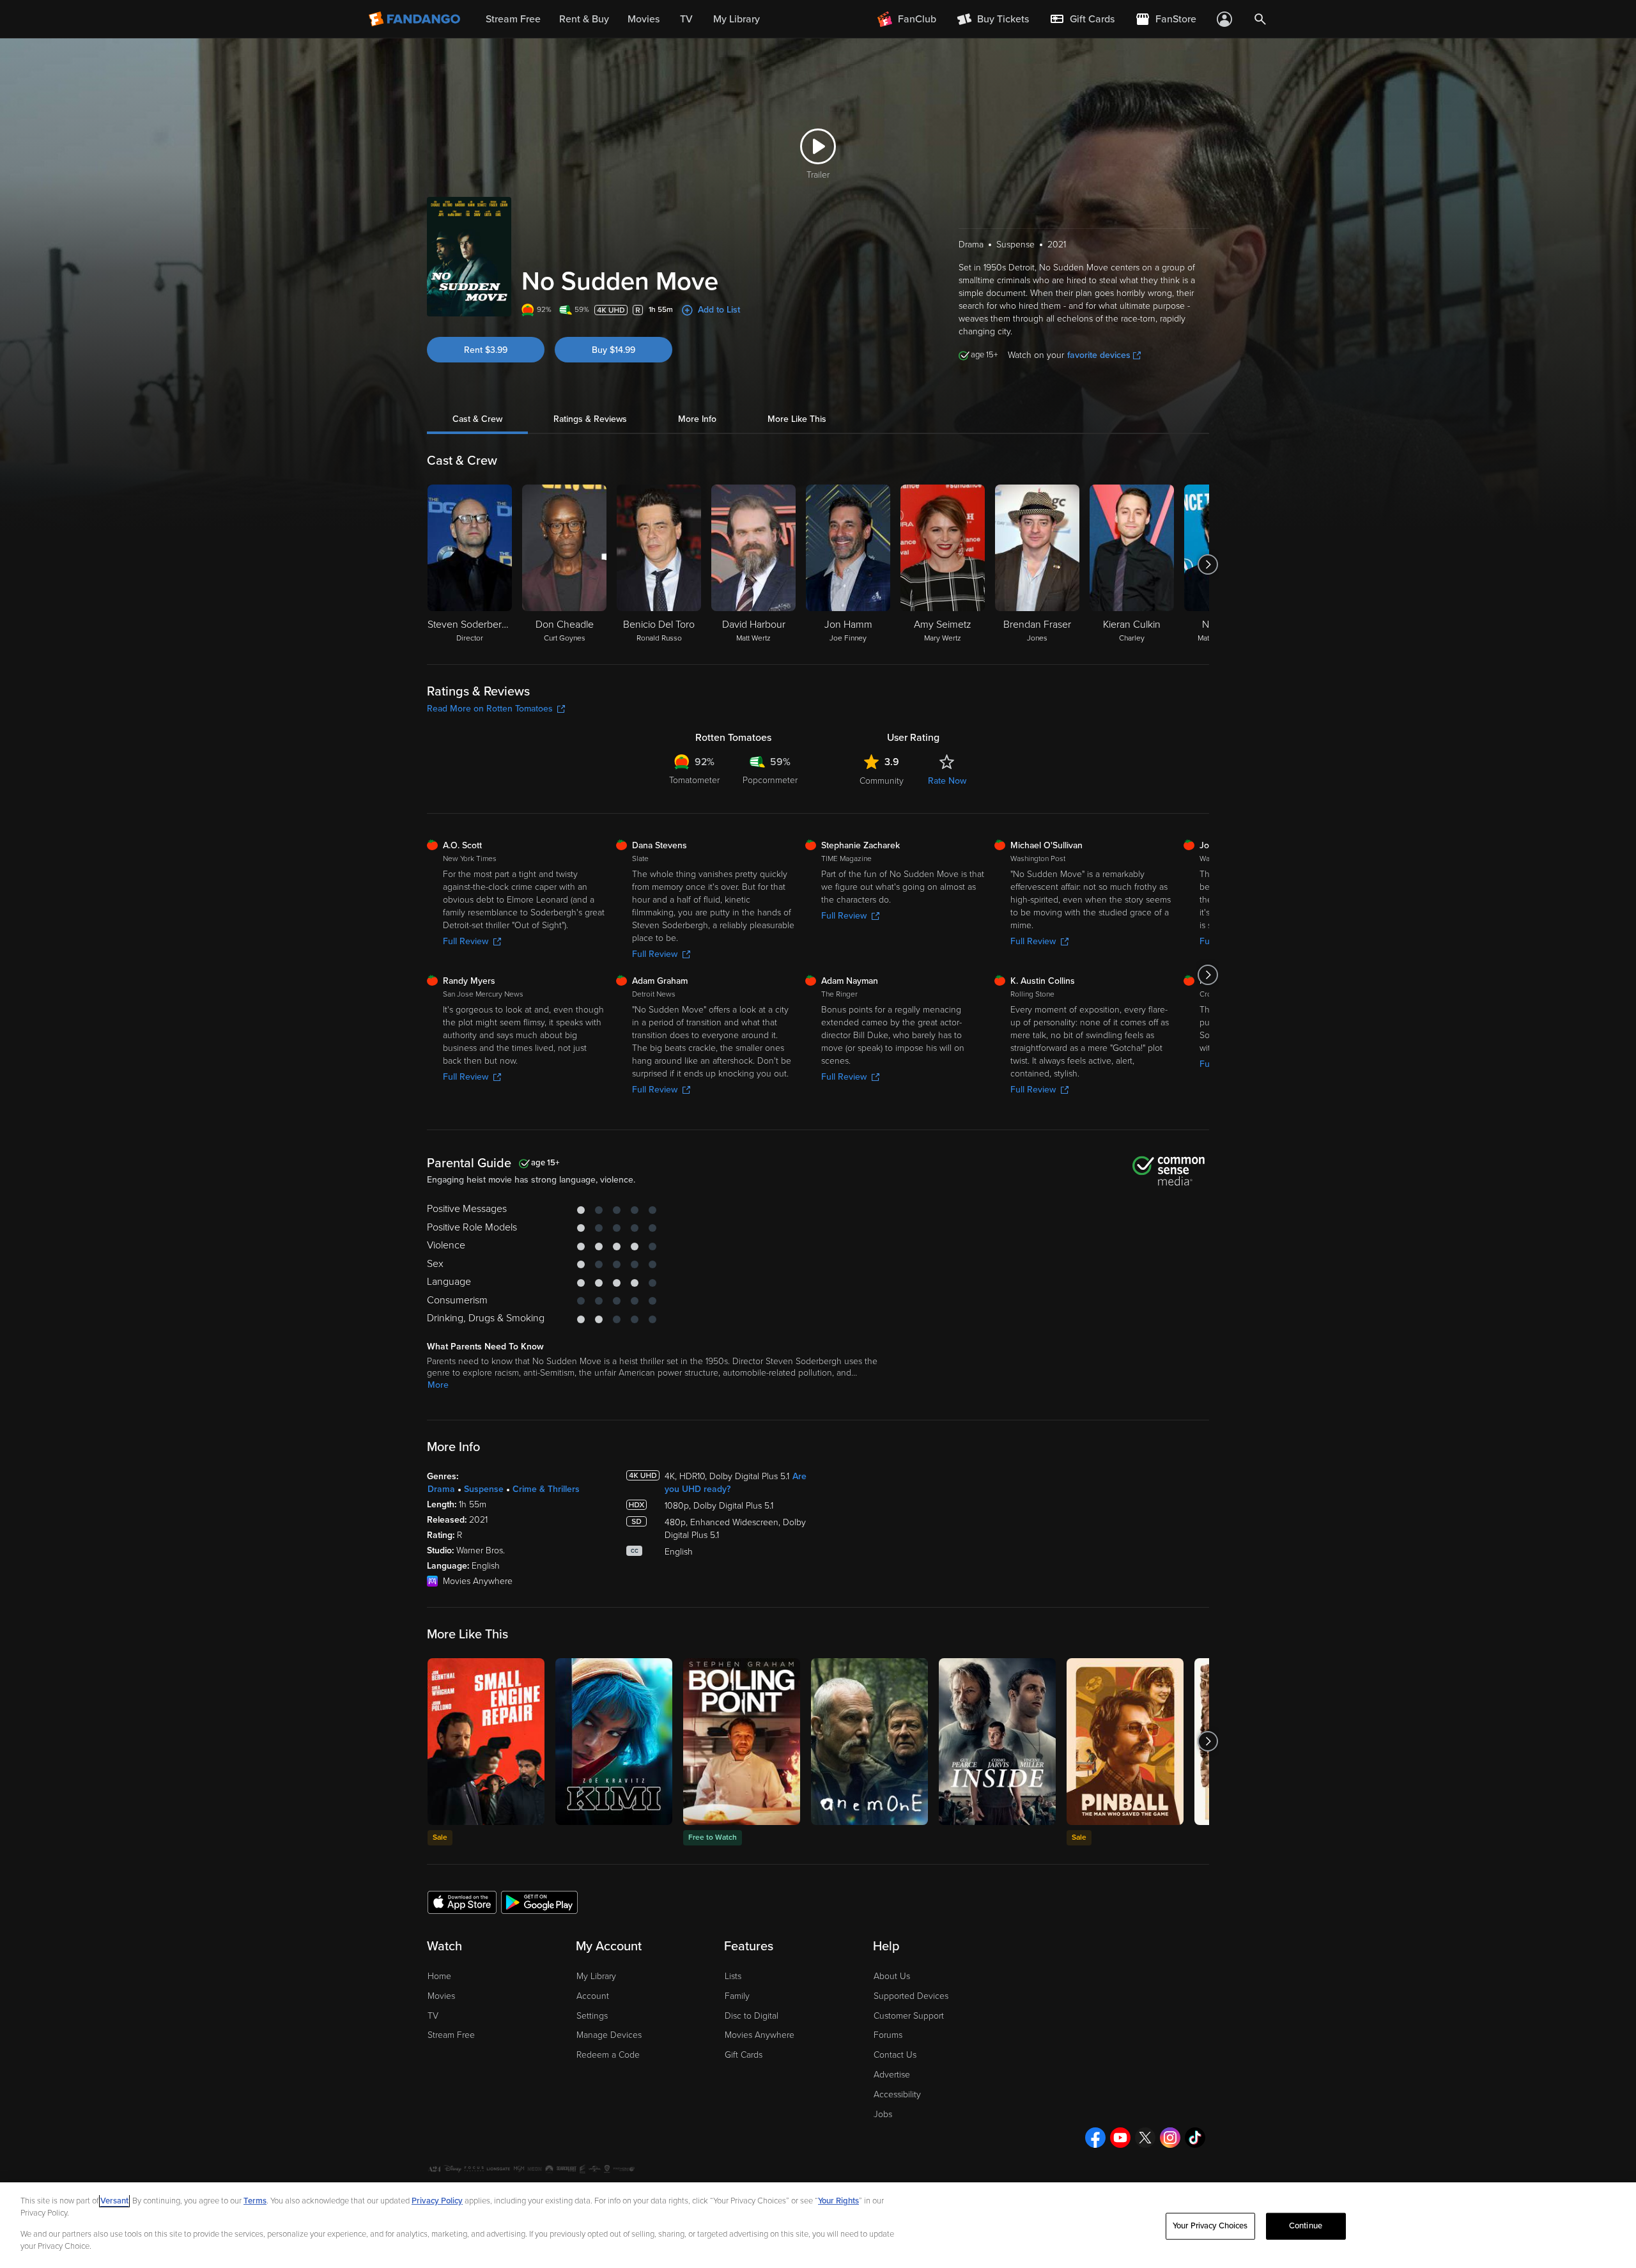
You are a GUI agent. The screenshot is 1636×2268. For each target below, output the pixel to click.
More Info (697, 419)
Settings (592, 2016)
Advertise (892, 2075)
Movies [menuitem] (644, 19)
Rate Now (947, 781)
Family (737, 1996)
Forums (888, 2035)
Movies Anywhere (760, 2035)
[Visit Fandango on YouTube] (1120, 2138)
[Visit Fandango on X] (1145, 2138)
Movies (441, 1996)
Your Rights (838, 2201)
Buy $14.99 (613, 350)
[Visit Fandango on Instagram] (1170, 2138)
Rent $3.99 (486, 350)
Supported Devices (911, 1996)
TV (433, 2016)
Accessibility (897, 2094)
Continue (1306, 2226)
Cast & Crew (477, 419)
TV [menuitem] (686, 19)
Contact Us (895, 2055)
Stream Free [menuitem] (513, 19)
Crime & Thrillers (546, 1489)
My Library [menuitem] (737, 19)
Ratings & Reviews (590, 419)
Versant (114, 2201)
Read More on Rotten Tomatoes (490, 709)
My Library (596, 1976)
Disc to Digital (752, 2016)
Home (439, 1976)
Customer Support (909, 2016)
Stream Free (451, 2035)
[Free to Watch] (742, 1742)
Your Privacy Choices (1210, 2226)
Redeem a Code (608, 2055)
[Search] (1260, 19)
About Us (892, 1976)
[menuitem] (1082, 19)
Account (593, 1996)
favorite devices (1099, 355)
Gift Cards (744, 2055)
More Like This (797, 419)
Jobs (883, 2114)
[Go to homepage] (416, 19)
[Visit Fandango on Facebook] (1095, 2138)
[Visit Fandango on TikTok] (1195, 2138)
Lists (733, 1976)
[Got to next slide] (1208, 564)
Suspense (484, 1489)
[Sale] (486, 1742)
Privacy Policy (437, 2201)
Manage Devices (609, 2035)
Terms (255, 2201)
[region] (818, 2225)
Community (882, 781)
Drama (441, 1489)
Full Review (466, 941)
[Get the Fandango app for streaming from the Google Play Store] (539, 1902)
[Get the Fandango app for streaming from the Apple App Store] (462, 1902)
